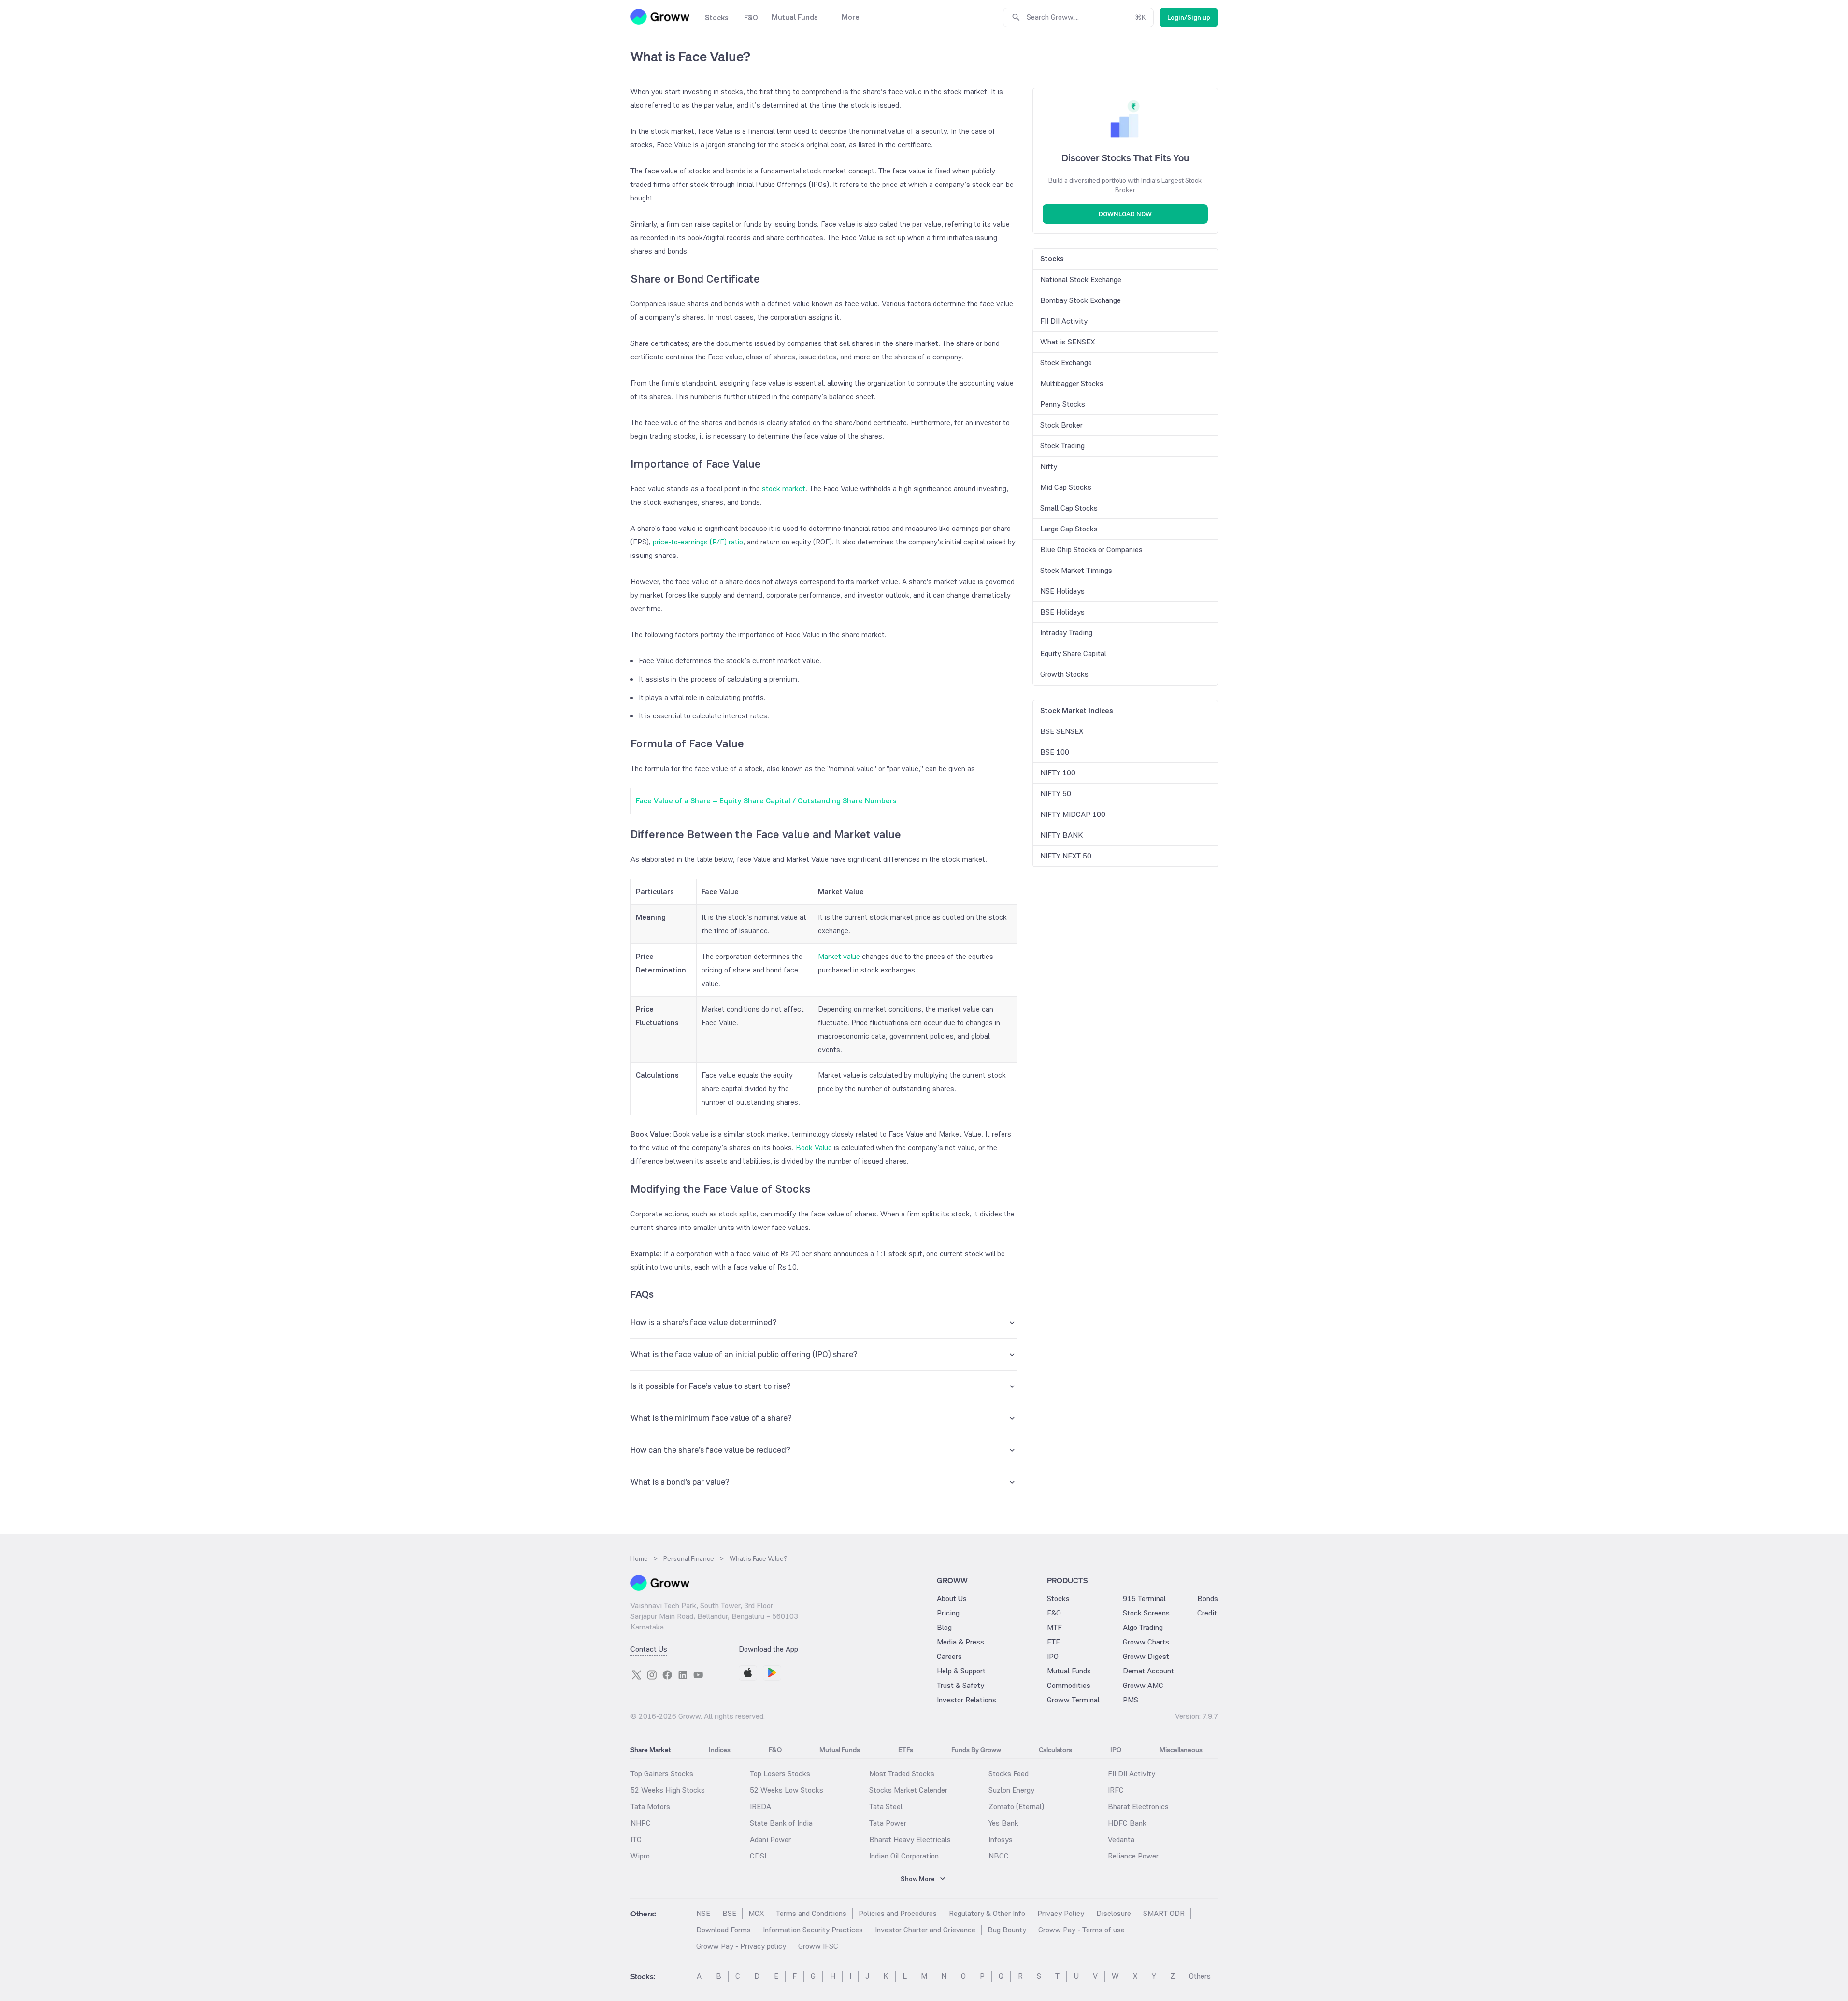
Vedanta (1121, 1839)
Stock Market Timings (1076, 570)
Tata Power (888, 1823)
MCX (756, 1913)
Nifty (1049, 466)
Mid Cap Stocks (1066, 487)
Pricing (948, 1613)
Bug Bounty (1007, 1930)
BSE (729, 1913)
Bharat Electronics (1138, 1807)
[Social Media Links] (636, 1675)
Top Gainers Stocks (662, 1774)
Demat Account (1148, 1671)
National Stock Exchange (1081, 279)
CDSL (759, 1856)
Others (1200, 1976)
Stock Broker (1061, 425)
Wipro (640, 1856)
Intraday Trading (1066, 633)
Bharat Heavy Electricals (910, 1839)
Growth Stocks (1064, 674)
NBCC (999, 1856)
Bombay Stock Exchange (1081, 300)
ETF (1053, 1642)
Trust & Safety (960, 1685)
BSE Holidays (1062, 612)
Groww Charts (1146, 1642)
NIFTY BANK (1061, 835)
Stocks (1058, 1598)
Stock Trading (1062, 446)
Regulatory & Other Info (987, 1913)
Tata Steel (886, 1807)
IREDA (760, 1807)
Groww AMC (1143, 1685)
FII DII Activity (1064, 321)
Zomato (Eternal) (1016, 1807)
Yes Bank (1003, 1823)
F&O (1054, 1613)
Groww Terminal (1073, 1700)
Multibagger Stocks (1072, 383)
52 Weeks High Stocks (668, 1790)
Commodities (1069, 1685)
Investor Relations (967, 1700)
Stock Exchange (1066, 363)
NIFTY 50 (1056, 793)
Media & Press (960, 1642)
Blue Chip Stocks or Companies (1091, 550)
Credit (1207, 1613)
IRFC (1116, 1790)
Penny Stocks (1063, 404)
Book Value (814, 1148)
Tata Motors (650, 1807)
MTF (1054, 1627)
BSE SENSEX (1062, 731)
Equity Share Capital (1073, 653)
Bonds (1208, 1598)
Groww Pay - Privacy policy (741, 1946)
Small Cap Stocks (1069, 508)
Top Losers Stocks (780, 1774)
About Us (952, 1598)
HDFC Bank (1127, 1823)
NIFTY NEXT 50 (1066, 856)
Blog (944, 1627)
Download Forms (723, 1930)
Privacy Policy (1061, 1913)
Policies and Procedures (898, 1913)
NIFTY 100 (1058, 773)
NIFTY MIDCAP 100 (1073, 814)
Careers (949, 1656)
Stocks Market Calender (908, 1790)
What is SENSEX (1067, 342)
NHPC (641, 1823)
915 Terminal (1144, 1598)
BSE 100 (1055, 752)
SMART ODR (1164, 1913)
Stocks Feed (1009, 1774)
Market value (839, 956)
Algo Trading (1143, 1627)
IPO (1053, 1656)
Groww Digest (1146, 1656)
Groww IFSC (818, 1946)
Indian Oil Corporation (904, 1856)
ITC (636, 1839)
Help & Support (961, 1671)
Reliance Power (1133, 1856)
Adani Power (770, 1839)
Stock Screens (1146, 1613)
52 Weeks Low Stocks (787, 1790)
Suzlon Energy (1011, 1790)
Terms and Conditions (811, 1913)
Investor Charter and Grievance (925, 1930)
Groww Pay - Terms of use (1082, 1930)
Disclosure (1114, 1913)
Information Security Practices (813, 1930)
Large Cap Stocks (1069, 529)
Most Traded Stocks (902, 1774)
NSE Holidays (1062, 591)
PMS (1131, 1700)
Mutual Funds (1069, 1671)
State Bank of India (781, 1823)
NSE (703, 1913)
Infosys (1001, 1839)
